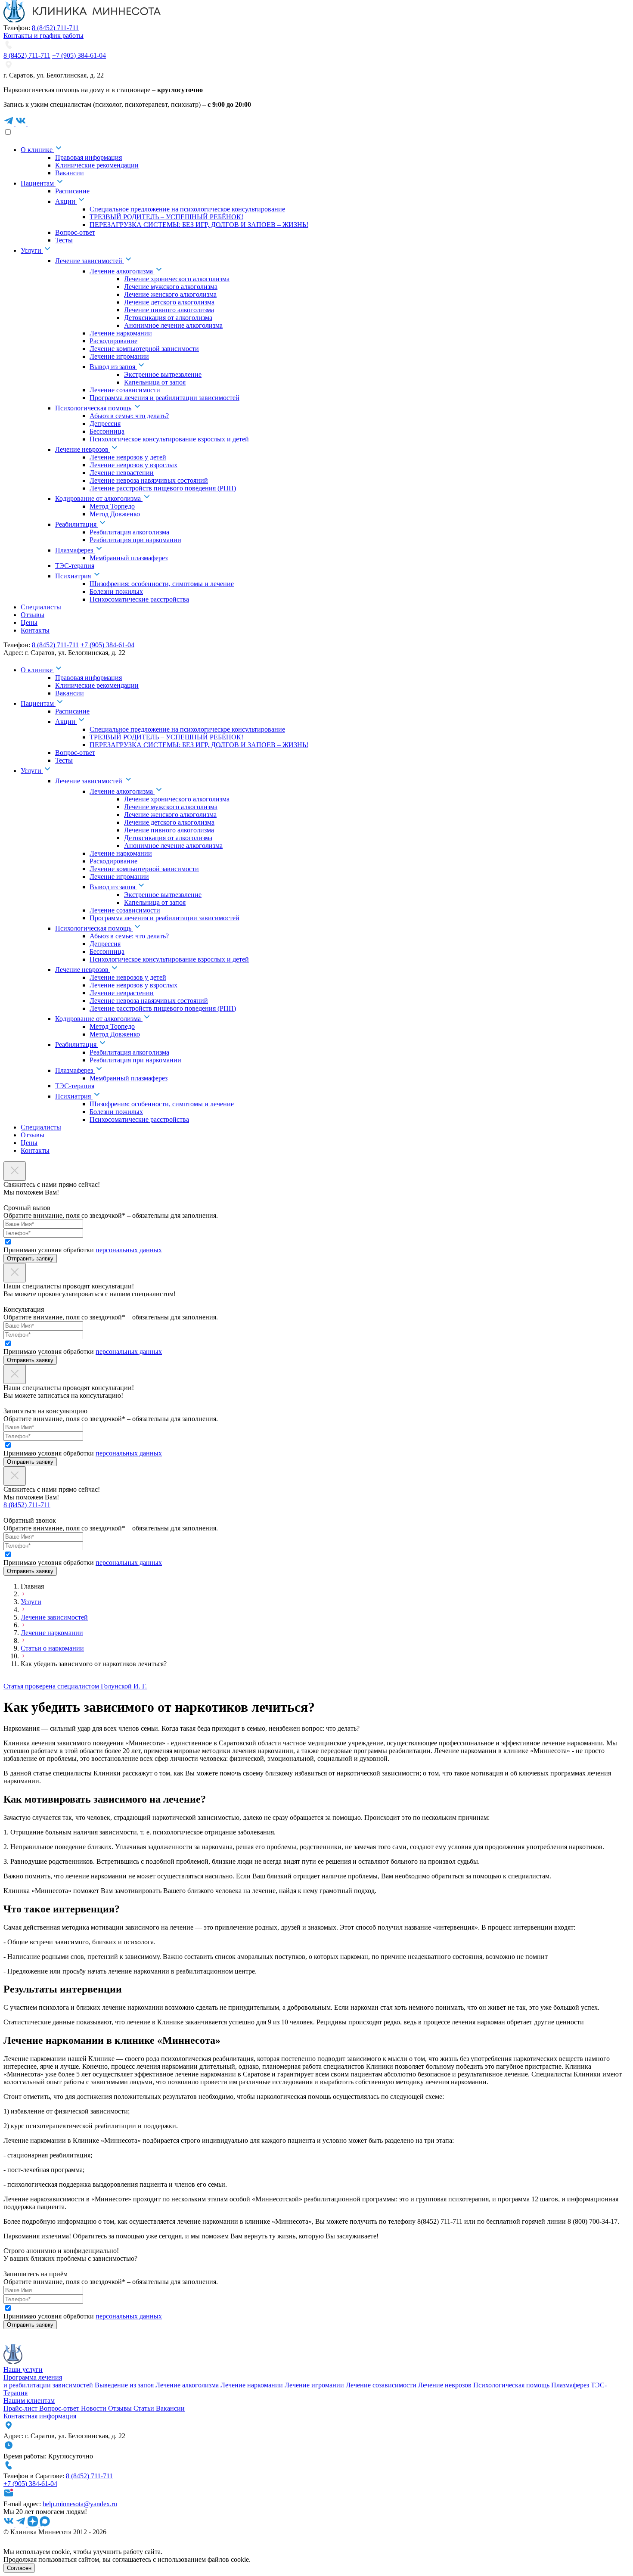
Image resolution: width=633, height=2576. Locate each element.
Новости (95, 2408)
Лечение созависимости (382, 2385)
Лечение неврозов (446, 2385)
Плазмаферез (571, 2385)
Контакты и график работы (43, 36)
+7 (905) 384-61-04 (79, 55)
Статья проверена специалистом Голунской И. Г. (75, 1686)
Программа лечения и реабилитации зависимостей (49, 2381)
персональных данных (129, 1250)
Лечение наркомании (52, 1633)
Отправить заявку (30, 1259)
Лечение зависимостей (54, 1617)
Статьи (145, 2408)
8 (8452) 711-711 (55, 28)
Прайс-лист (21, 2408)
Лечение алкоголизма (188, 2385)
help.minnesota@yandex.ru (80, 2504)
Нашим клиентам (29, 2401)
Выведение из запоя (125, 2385)
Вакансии (170, 2408)
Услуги (31, 1602)
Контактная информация (40, 2416)
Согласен (19, 2568)
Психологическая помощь (512, 2385)
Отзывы (121, 2408)
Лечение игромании (315, 2385)
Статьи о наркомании (52, 1648)
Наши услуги (23, 2370)
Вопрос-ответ (60, 2408)
